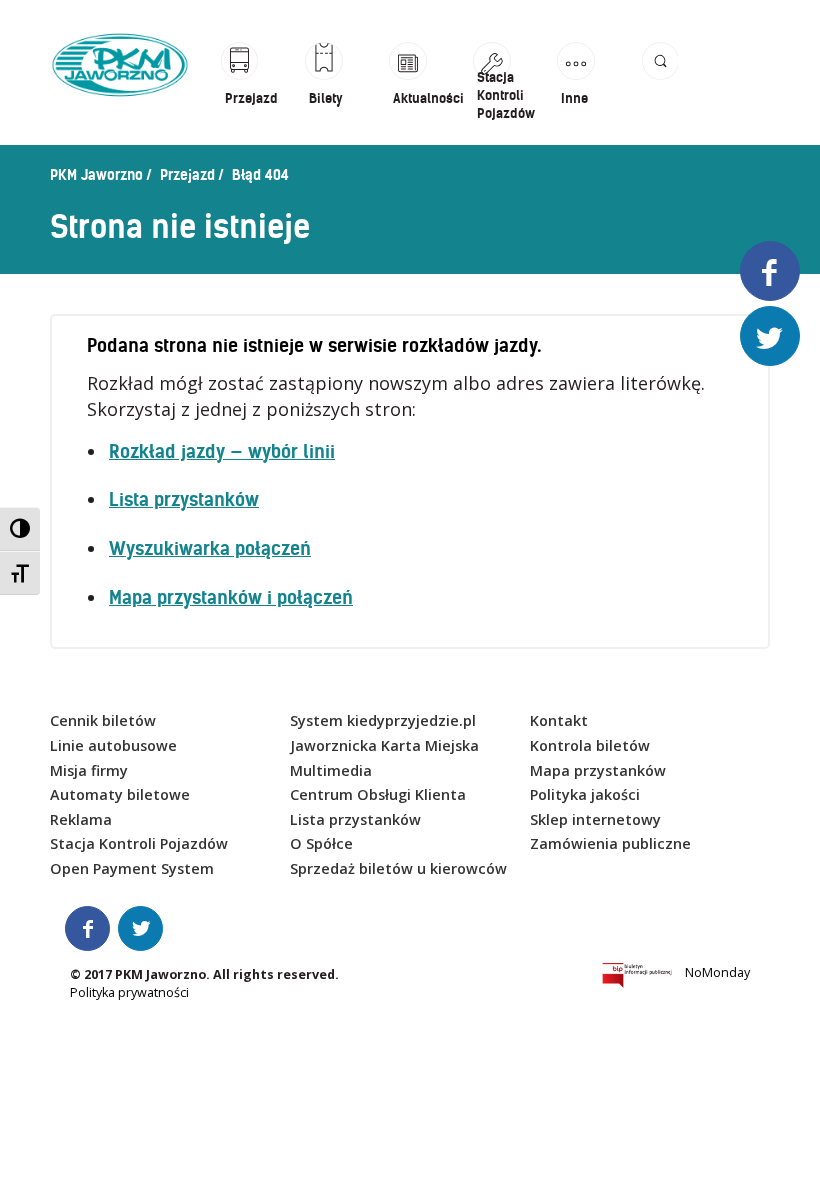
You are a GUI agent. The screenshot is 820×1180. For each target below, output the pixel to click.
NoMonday (717, 972)
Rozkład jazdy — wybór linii (222, 451)
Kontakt (559, 720)
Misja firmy (89, 770)
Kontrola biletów (590, 745)
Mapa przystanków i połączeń (231, 597)
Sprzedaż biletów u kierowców (398, 868)
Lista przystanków (184, 499)
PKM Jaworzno (96, 175)
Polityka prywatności (129, 992)
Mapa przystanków (598, 770)
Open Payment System (132, 868)
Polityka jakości (585, 794)
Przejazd (187, 175)
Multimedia (331, 770)
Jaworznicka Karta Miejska (384, 745)
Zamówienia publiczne (610, 843)
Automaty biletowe (120, 794)
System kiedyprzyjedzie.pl (383, 720)
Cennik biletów (103, 720)
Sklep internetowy (595, 819)
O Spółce (321, 843)
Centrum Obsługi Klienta (378, 794)
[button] (660, 82)
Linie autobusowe (113, 745)
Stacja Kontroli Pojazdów (139, 843)
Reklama (81, 819)
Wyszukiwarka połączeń (210, 548)
